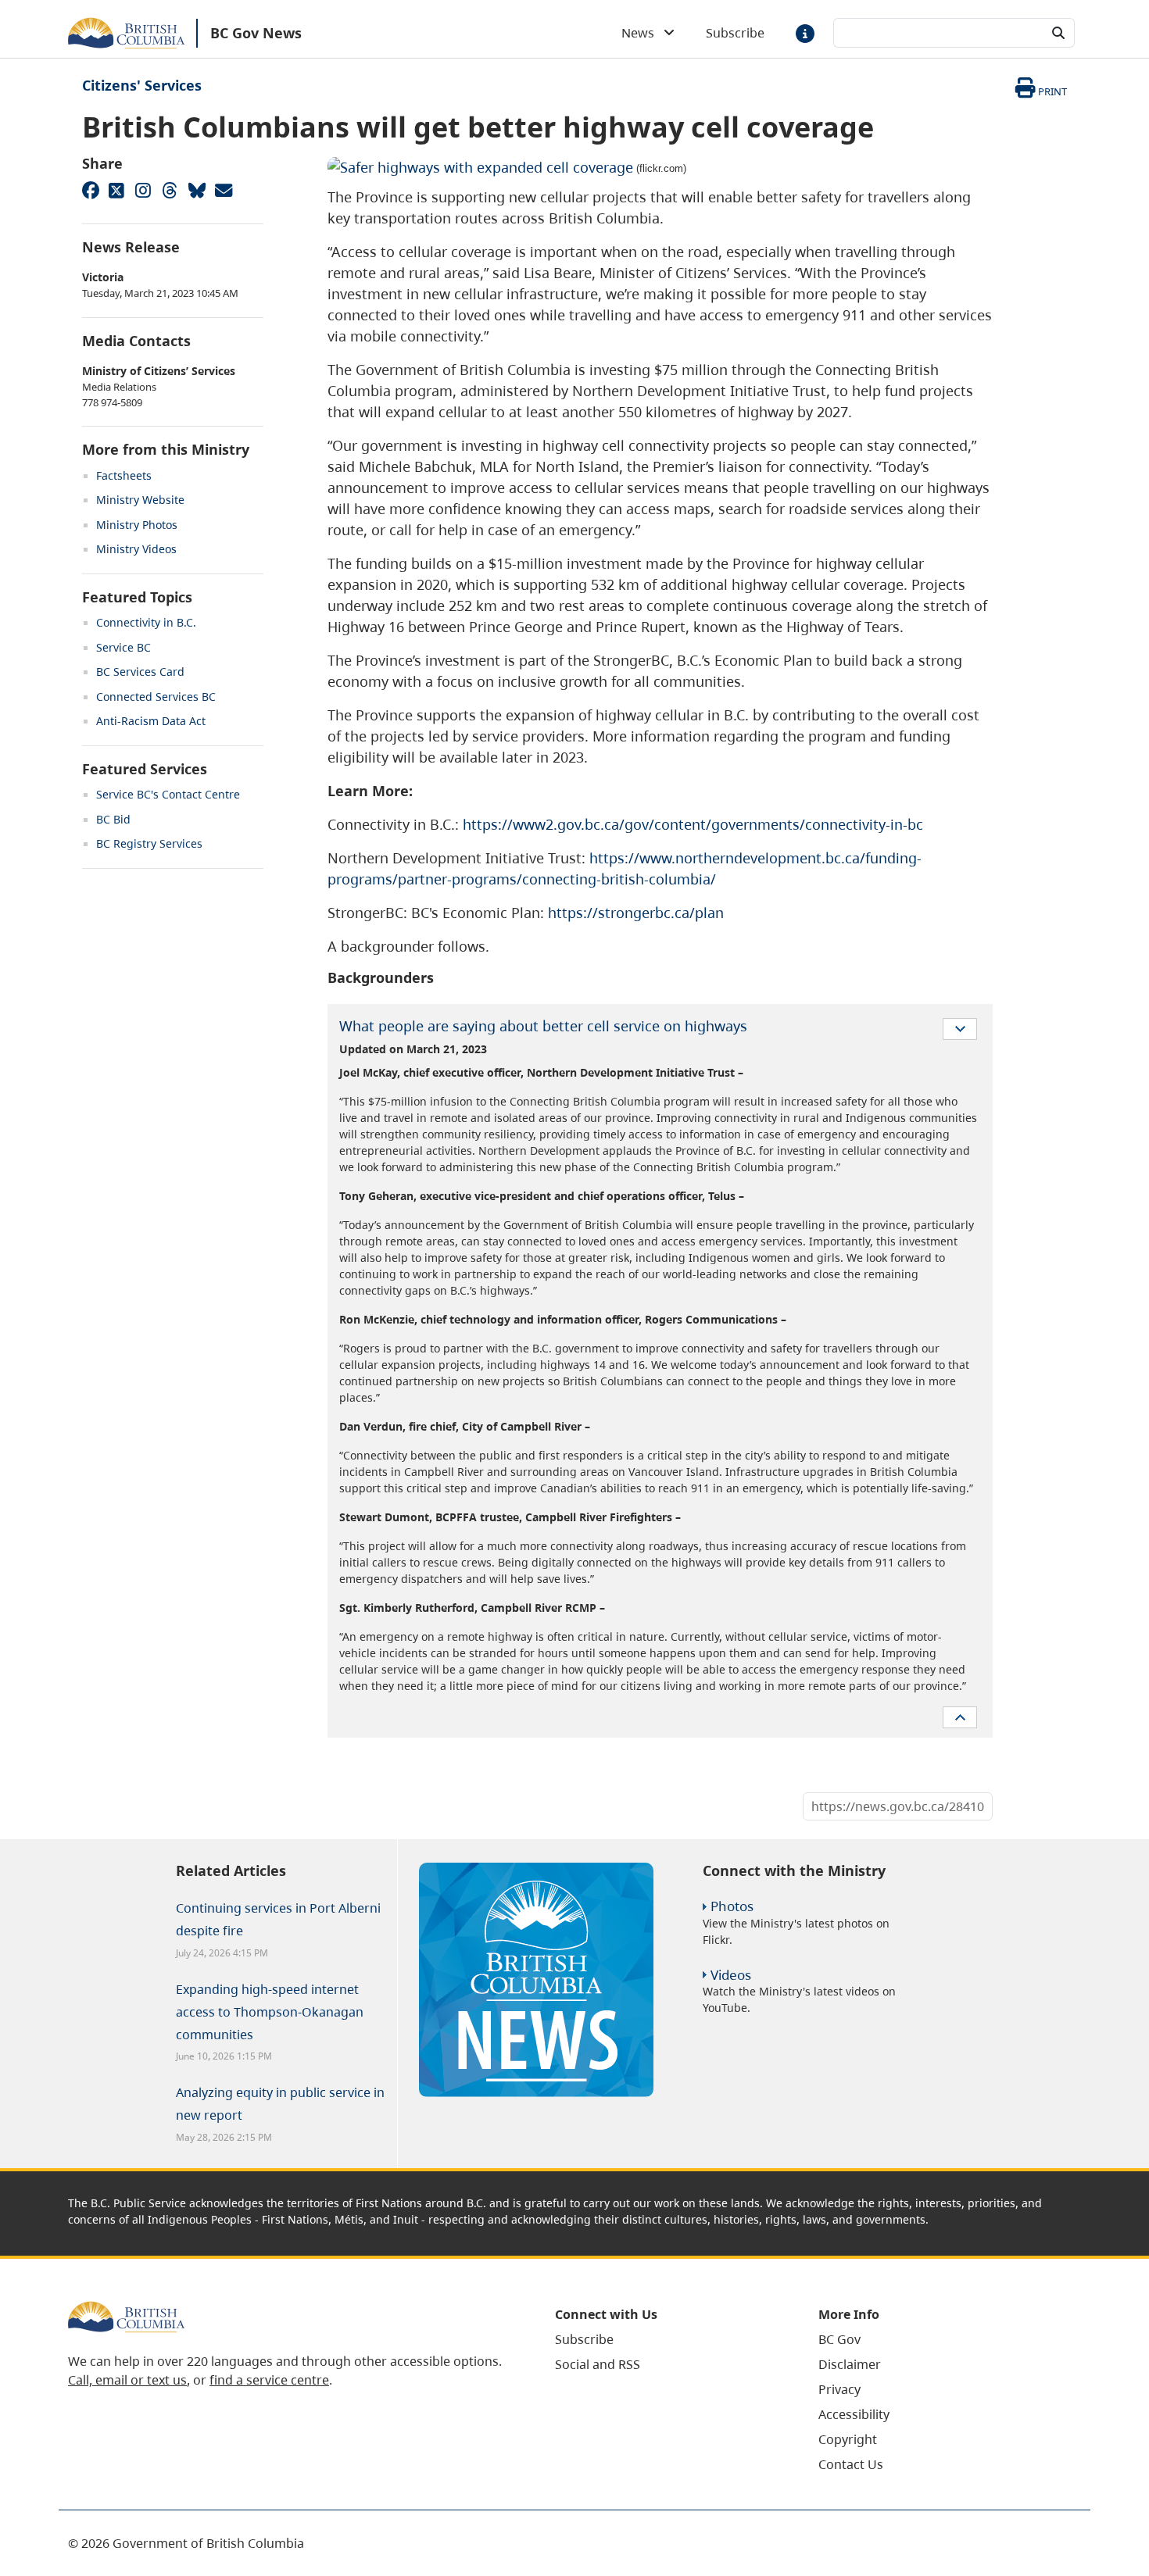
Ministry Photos (137, 525)
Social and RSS (598, 2364)
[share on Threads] (170, 190)
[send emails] (223, 190)
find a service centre (269, 2380)
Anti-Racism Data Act (151, 721)
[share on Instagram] (143, 190)
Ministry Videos (136, 549)
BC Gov (839, 2339)
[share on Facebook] (90, 190)
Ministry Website (140, 500)
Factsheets (124, 475)
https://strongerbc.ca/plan (636, 913)
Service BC (123, 647)
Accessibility (854, 2414)
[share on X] (116, 190)
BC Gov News (256, 33)
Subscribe (735, 33)
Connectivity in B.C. (146, 622)
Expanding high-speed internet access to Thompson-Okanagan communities (270, 2012)
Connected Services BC (156, 697)
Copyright (848, 2439)
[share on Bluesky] (196, 190)
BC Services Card (140, 672)
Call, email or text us (127, 2380)
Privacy (839, 2389)
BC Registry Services (149, 843)
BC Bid (113, 819)
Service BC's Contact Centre (168, 794)
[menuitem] (667, 2339)
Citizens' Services (142, 85)
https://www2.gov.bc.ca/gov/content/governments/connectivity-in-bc (693, 824)
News (643, 33)
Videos (731, 1975)
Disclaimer (850, 2364)
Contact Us (851, 2464)
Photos (732, 1906)
